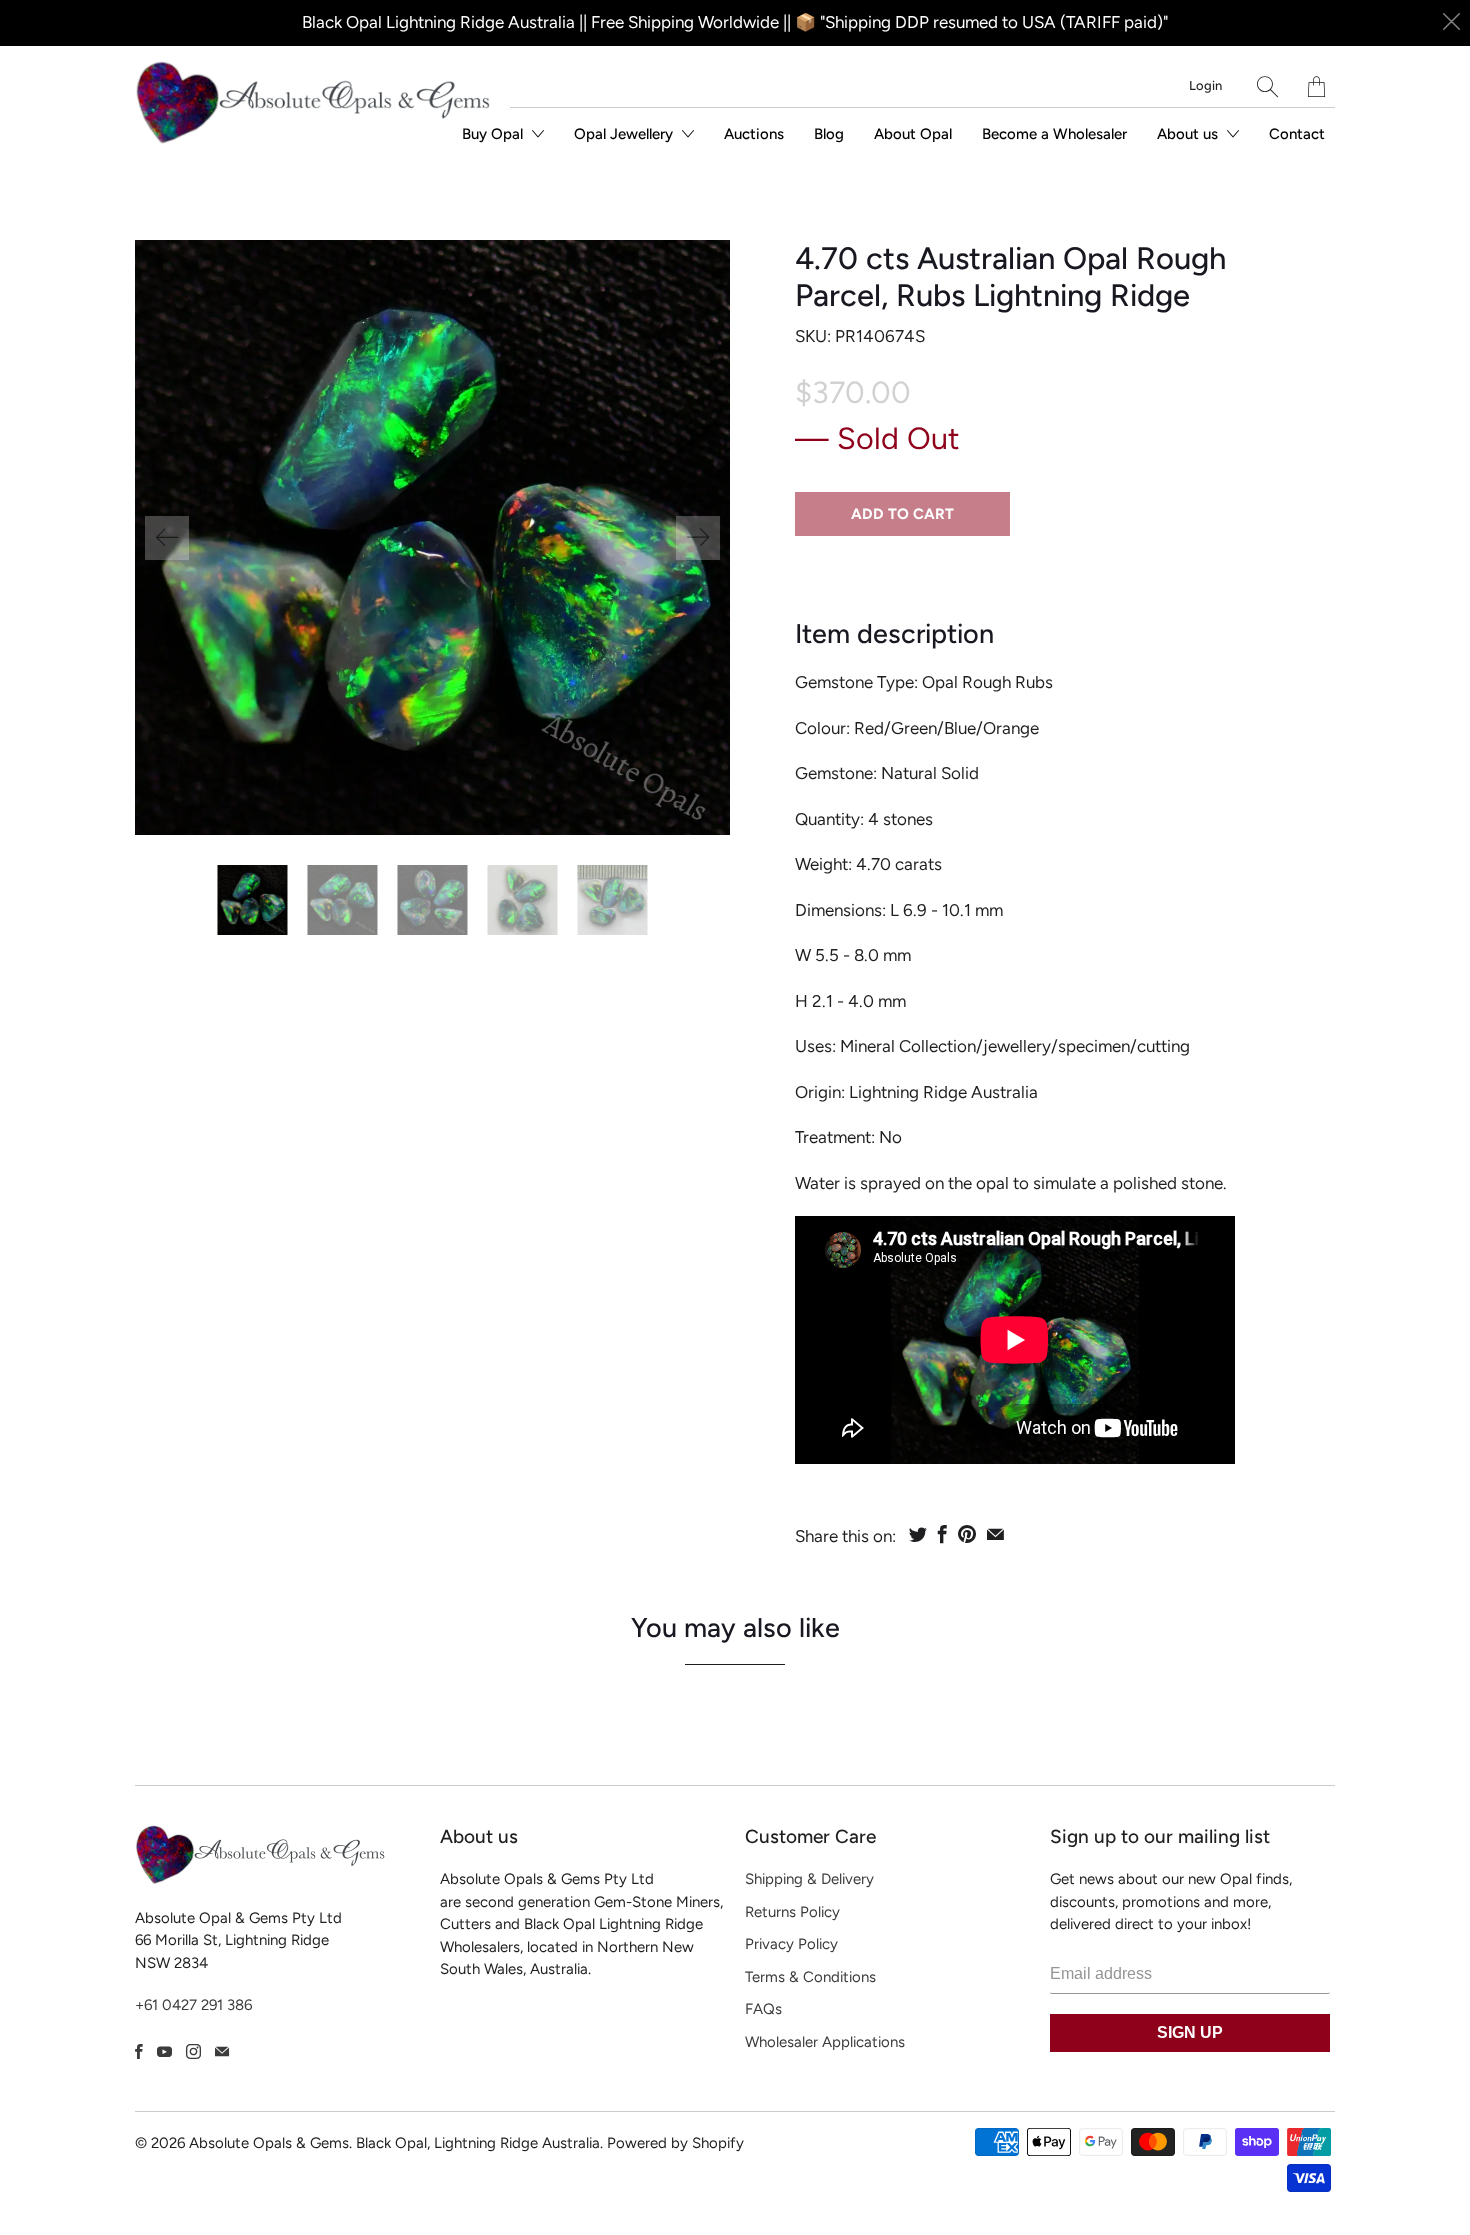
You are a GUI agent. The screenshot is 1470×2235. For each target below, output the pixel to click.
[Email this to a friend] (995, 1534)
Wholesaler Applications (825, 2042)
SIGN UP (1190, 2032)
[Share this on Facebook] (942, 1534)
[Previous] (167, 538)
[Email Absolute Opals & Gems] (222, 2051)
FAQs (763, 2009)
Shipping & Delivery (809, 1879)
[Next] (698, 538)
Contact (1297, 134)
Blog (829, 134)
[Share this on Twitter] (918, 1534)
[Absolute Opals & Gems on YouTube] (164, 2051)
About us (1189, 134)
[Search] (1267, 86)
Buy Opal (494, 134)
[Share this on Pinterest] (967, 1534)
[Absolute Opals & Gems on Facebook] (139, 2051)
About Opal (913, 134)
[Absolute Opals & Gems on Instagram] (193, 2051)
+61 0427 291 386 (193, 2005)
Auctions (754, 134)
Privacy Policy (791, 1944)
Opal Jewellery (625, 134)
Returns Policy (792, 1912)
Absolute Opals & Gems (269, 2143)
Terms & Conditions (810, 1977)
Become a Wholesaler (1054, 134)
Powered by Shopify (675, 2143)
